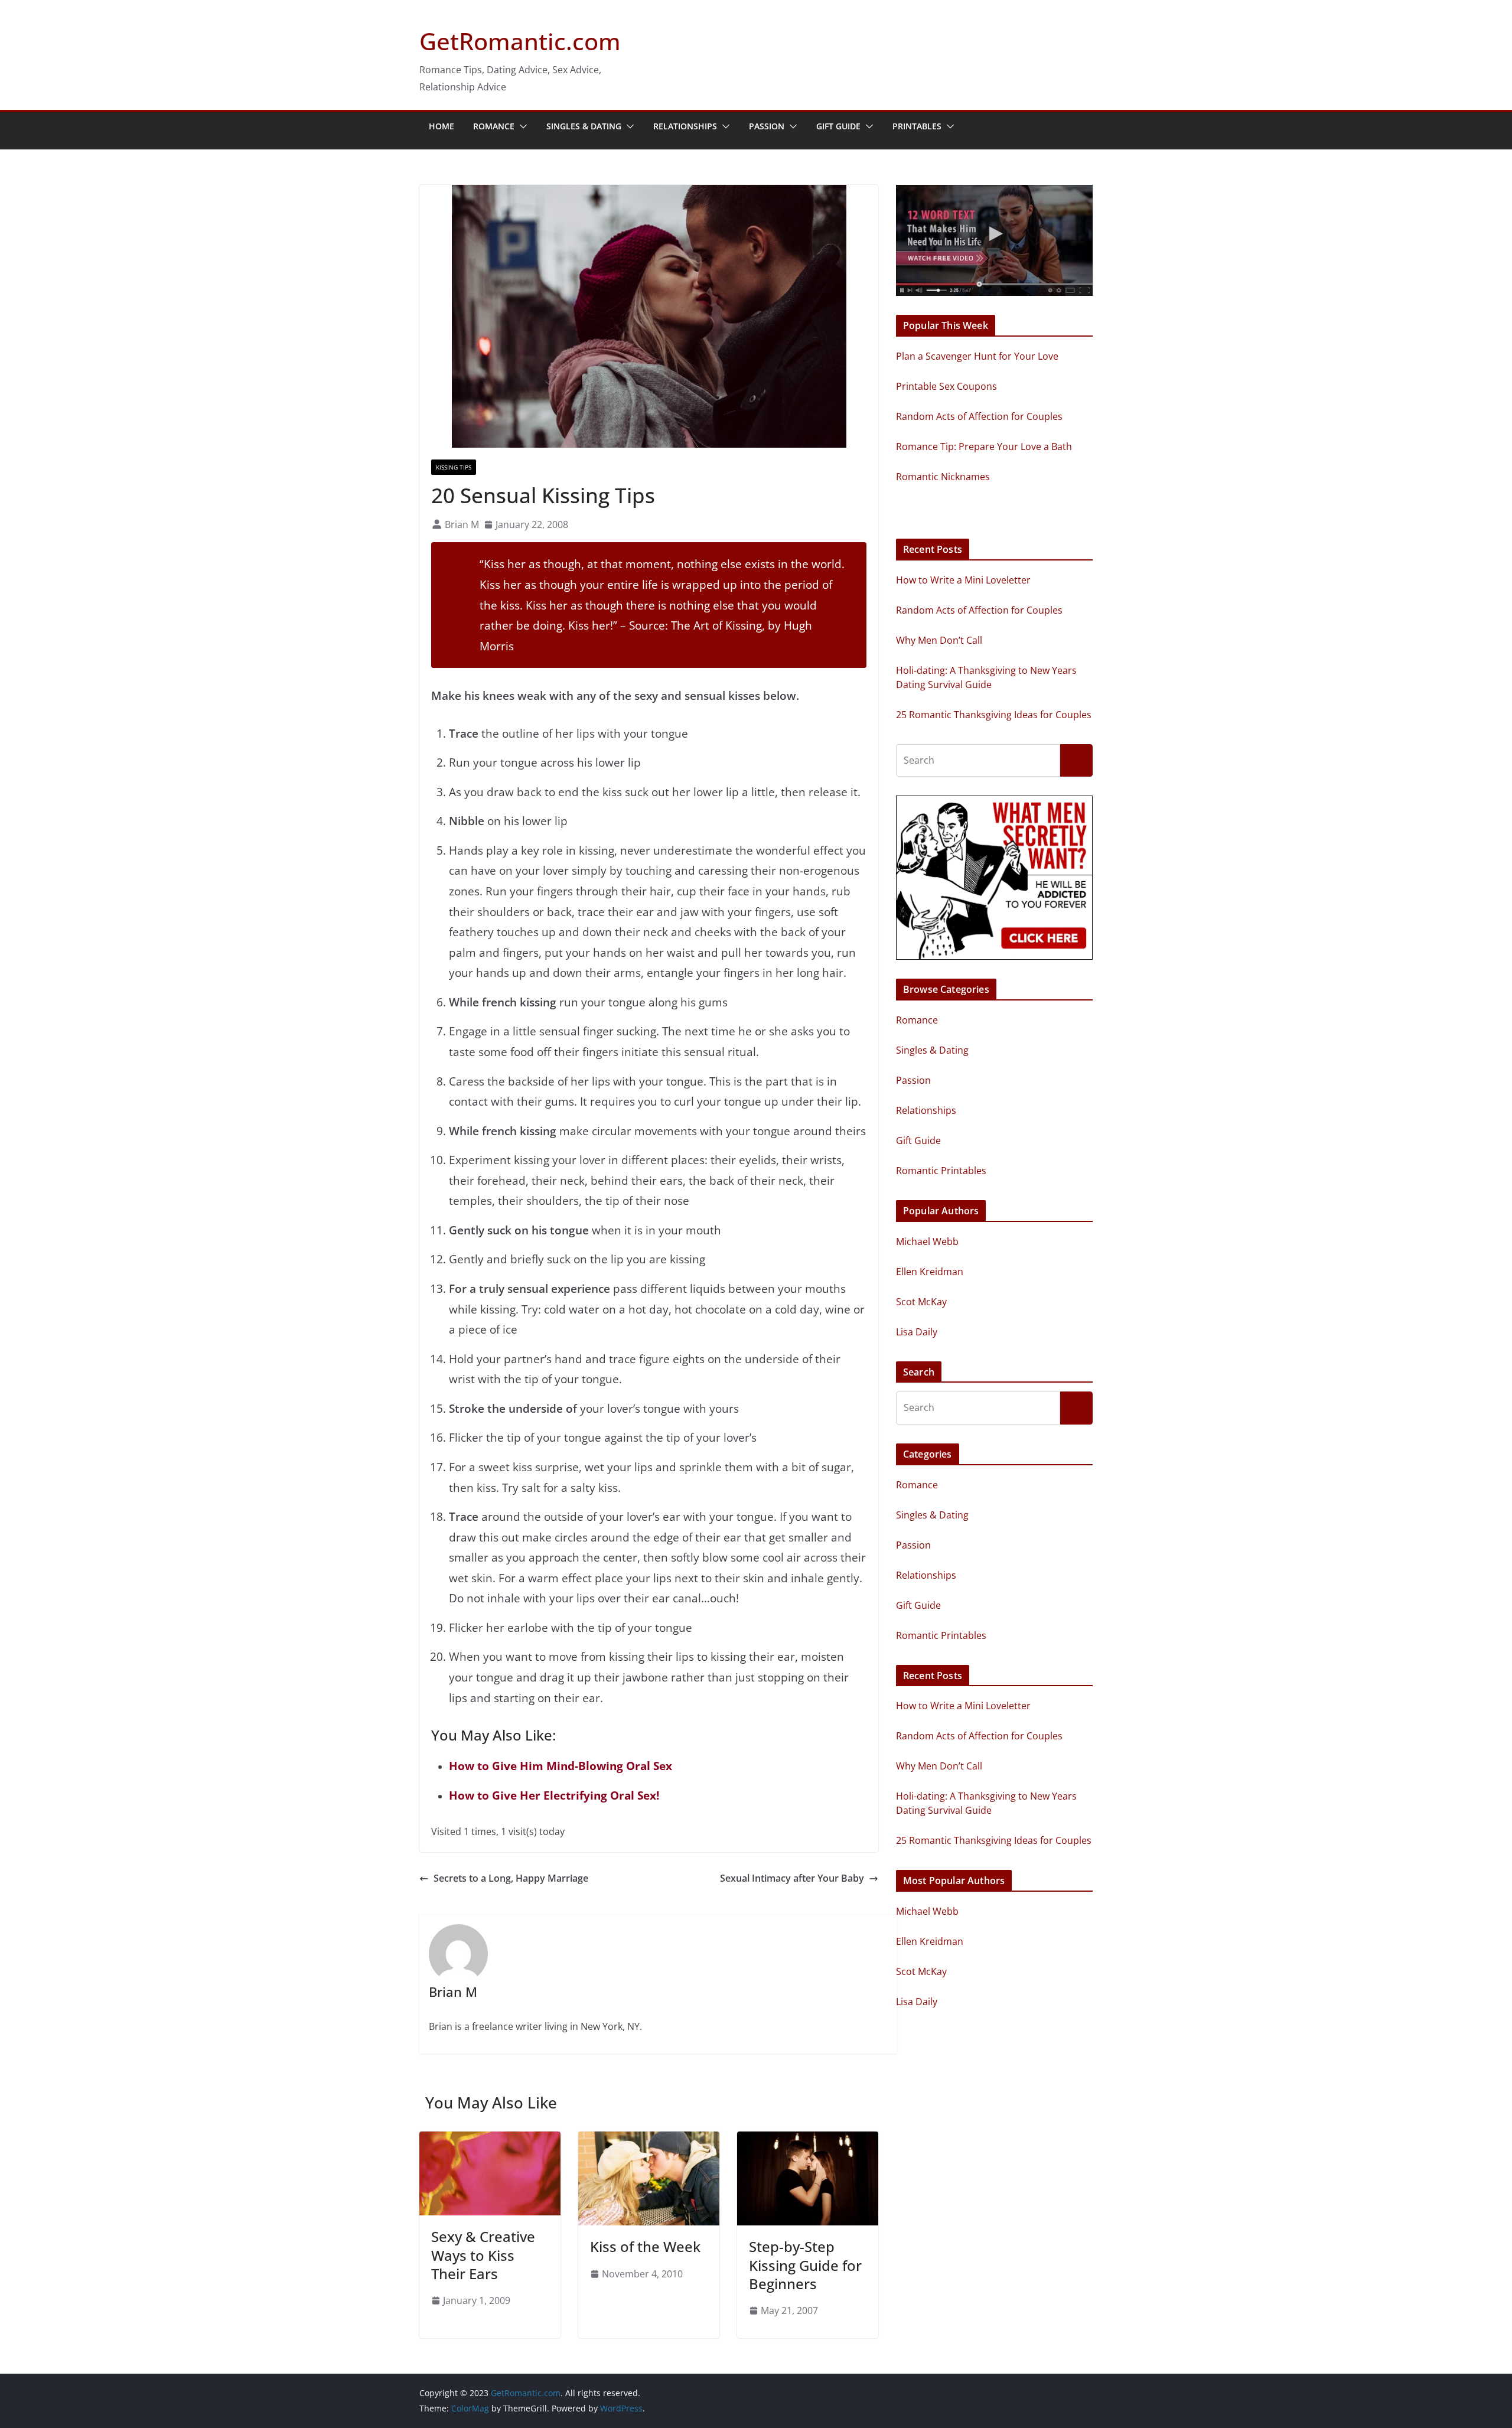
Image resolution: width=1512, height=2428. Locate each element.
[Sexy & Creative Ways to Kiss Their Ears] (490, 2140)
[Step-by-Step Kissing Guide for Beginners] (808, 2140)
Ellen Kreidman (930, 1272)
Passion (767, 126)
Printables (917, 126)
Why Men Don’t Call (939, 640)
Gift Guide (838, 126)
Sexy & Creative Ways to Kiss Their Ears (483, 2255)
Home (441, 126)
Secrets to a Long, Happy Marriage (511, 1878)
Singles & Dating (584, 126)
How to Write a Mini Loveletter (963, 580)
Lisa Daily (917, 1332)
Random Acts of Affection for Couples (979, 610)
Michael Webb (927, 1241)
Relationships (685, 126)
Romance (494, 126)
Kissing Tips (454, 467)
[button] (521, 126)
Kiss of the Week (645, 2246)
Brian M (462, 524)
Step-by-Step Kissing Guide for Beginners (805, 2265)
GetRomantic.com (520, 41)
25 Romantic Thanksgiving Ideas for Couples (994, 715)
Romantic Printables (941, 1171)
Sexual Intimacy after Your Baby (792, 1878)
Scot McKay (921, 1302)
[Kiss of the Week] (649, 2140)
